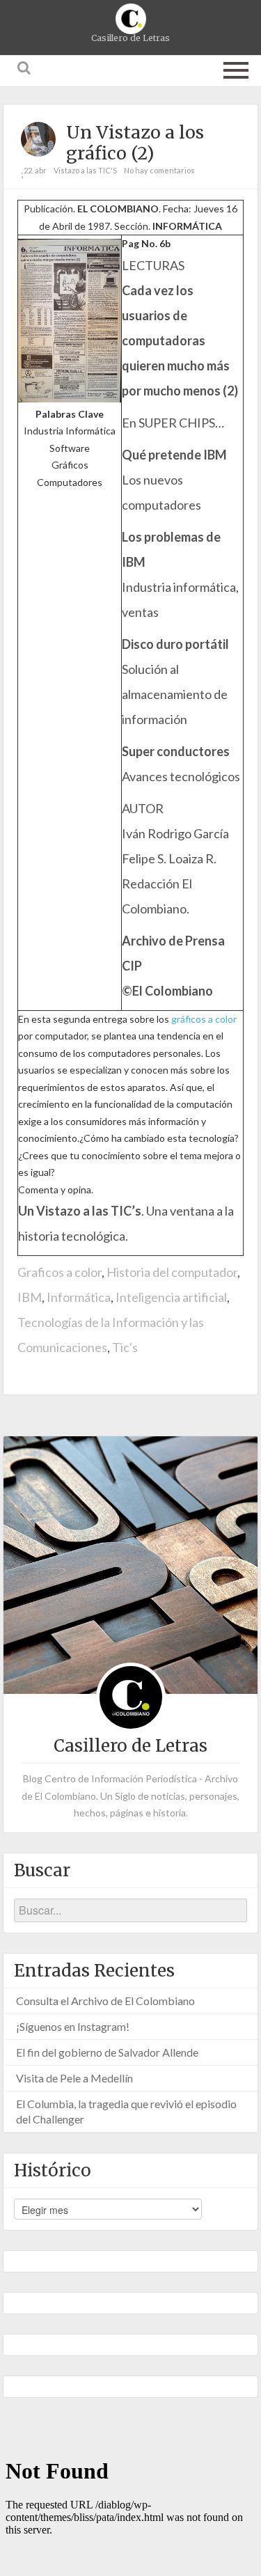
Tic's (125, 1347)
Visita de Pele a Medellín (74, 2078)
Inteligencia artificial (171, 1297)
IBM (30, 1297)
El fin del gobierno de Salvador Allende (107, 2052)
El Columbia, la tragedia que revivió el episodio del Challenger (126, 2111)
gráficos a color (204, 1019)
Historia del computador (172, 1272)
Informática (79, 1297)
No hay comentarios (159, 170)
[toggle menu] (236, 68)
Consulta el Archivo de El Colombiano (105, 2001)
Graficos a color (60, 1272)
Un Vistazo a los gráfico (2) (135, 143)
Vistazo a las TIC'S (85, 170)
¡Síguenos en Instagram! (73, 2026)
